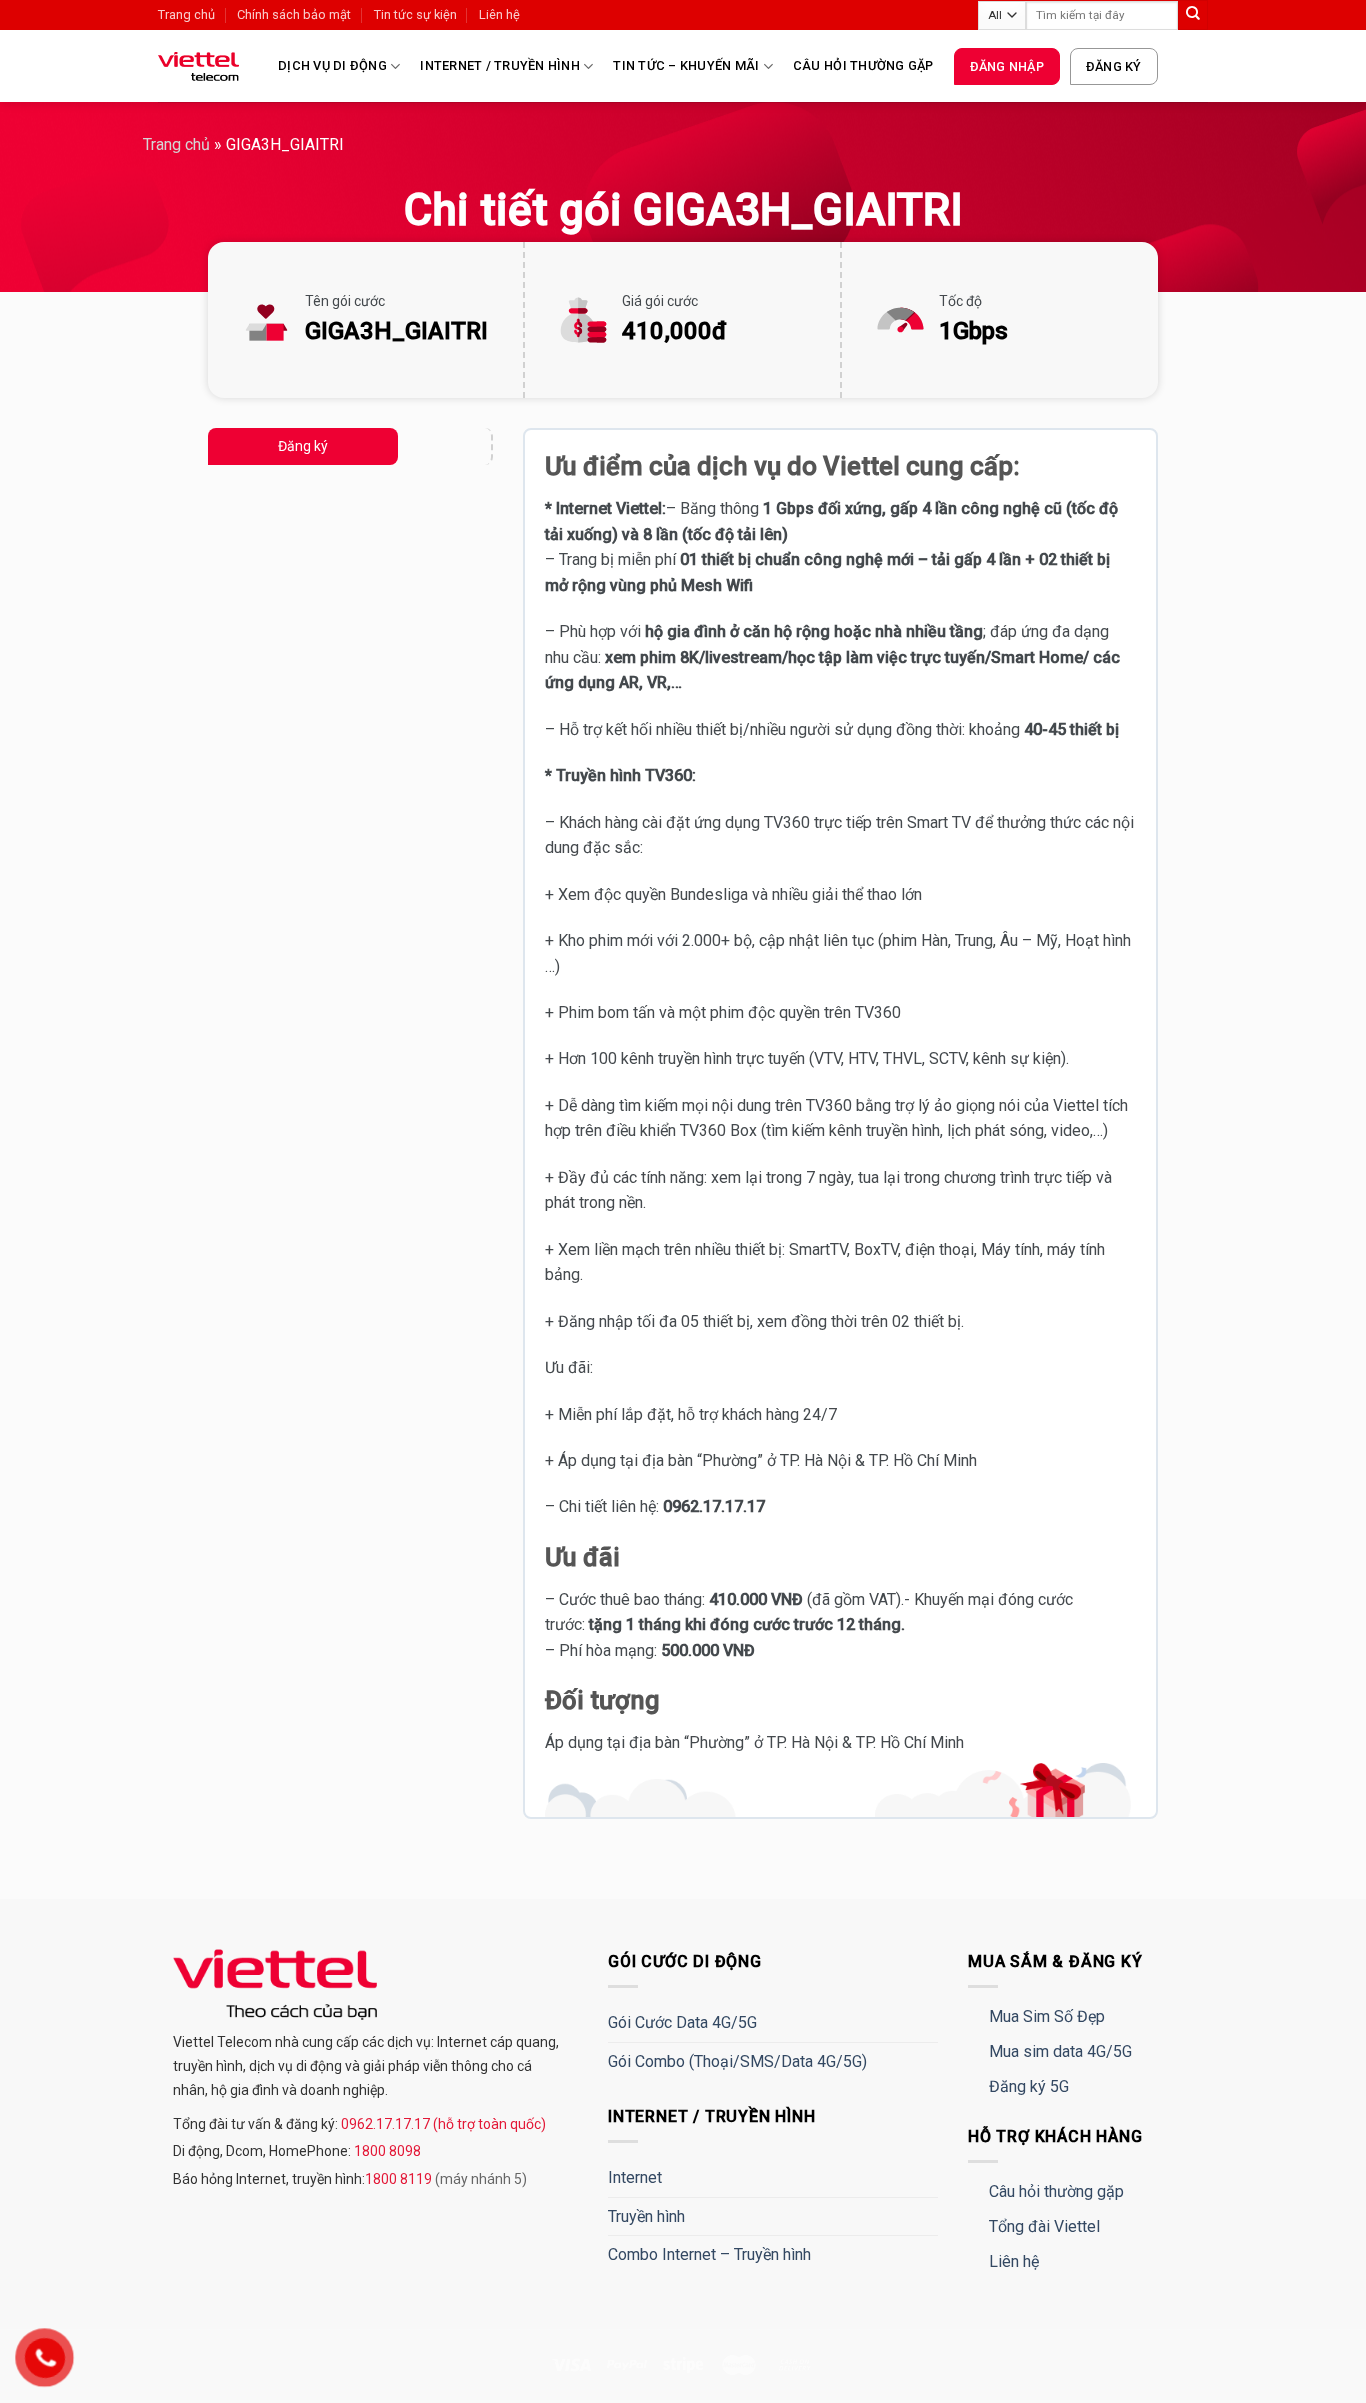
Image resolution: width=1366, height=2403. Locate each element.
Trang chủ (186, 14)
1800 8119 (400, 2179)
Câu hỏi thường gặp (863, 65)
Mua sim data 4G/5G (1060, 2051)
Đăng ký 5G (1029, 2086)
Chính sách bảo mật (294, 14)
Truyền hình (646, 2216)
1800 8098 (386, 2151)
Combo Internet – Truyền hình (709, 2254)
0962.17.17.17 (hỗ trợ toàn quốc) (442, 2124)
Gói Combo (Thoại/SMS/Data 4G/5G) (737, 2061)
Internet (635, 2177)
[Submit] (1193, 15)
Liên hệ (499, 14)
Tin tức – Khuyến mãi (686, 65)
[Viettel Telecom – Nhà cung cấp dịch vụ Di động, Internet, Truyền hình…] (203, 66)
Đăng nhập (1007, 66)
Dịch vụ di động (332, 65)
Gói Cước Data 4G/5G (682, 2022)
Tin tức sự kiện (415, 14)
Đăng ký (1114, 66)
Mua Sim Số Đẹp (1047, 2016)
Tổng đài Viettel (1044, 2226)
